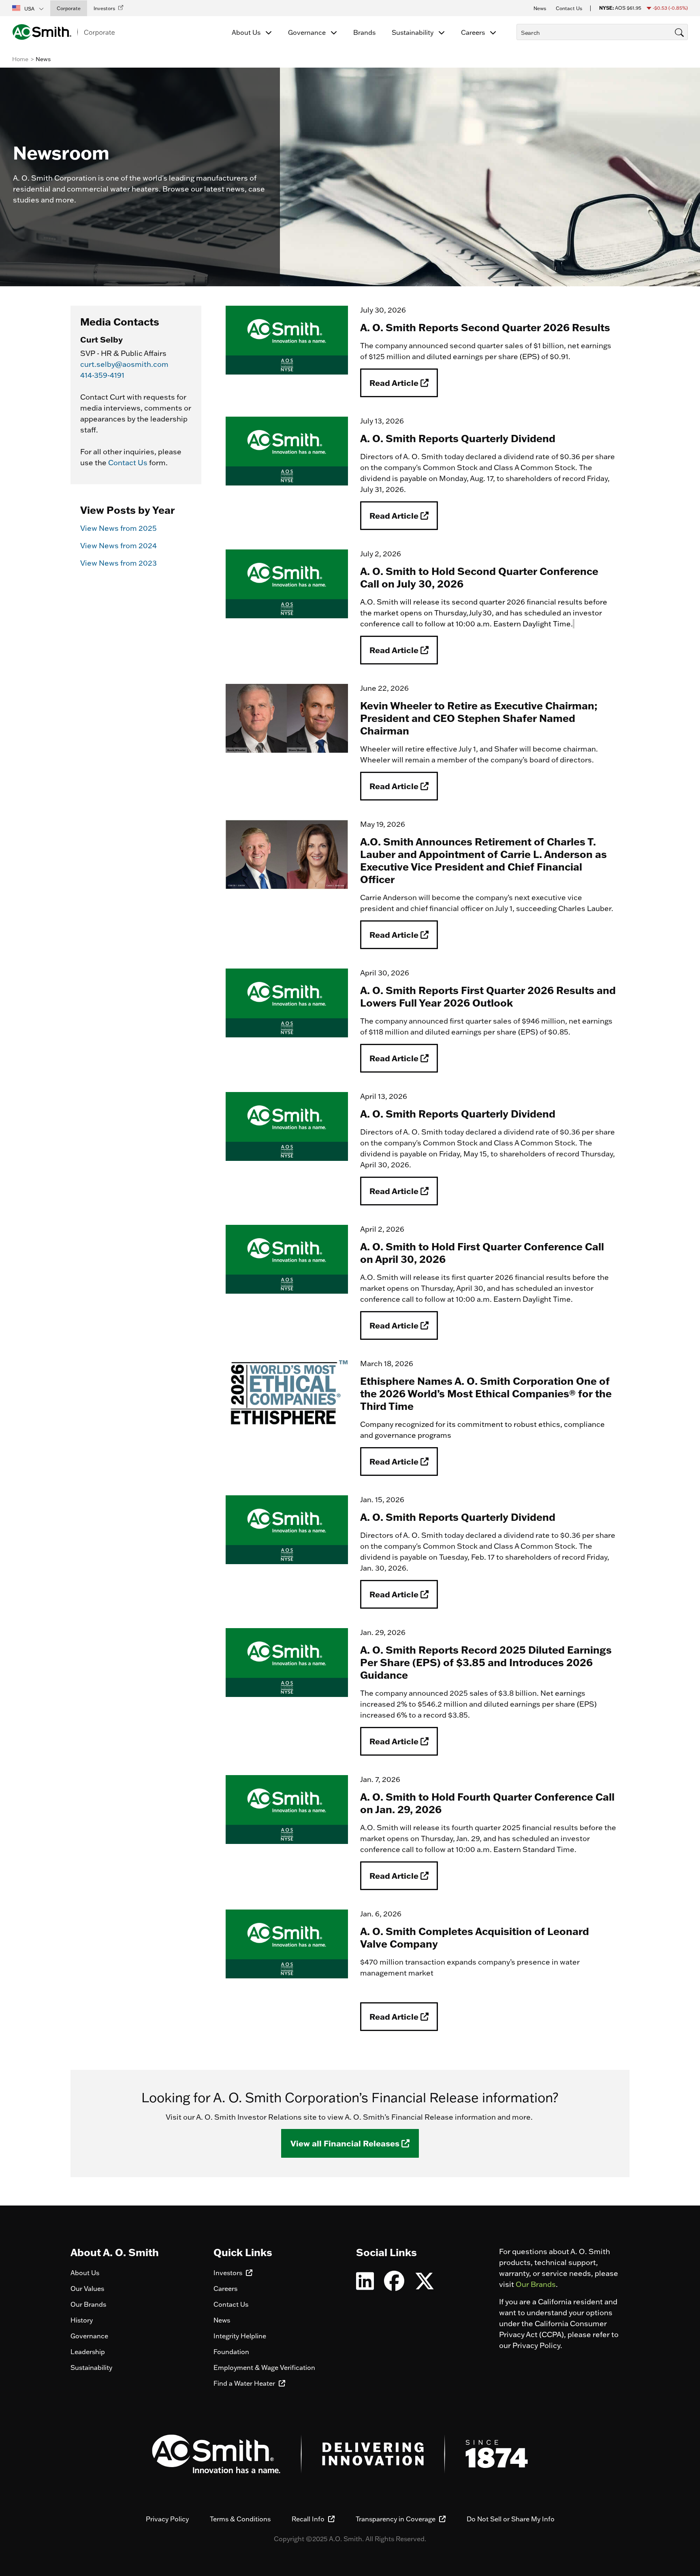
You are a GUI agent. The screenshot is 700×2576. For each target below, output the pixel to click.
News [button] (540, 8)
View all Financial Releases (346, 2143)
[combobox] (602, 32)
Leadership (88, 2352)
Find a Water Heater (245, 2383)
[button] (28, 8)
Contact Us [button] (569, 8)
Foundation (231, 2352)
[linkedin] (365, 2286)
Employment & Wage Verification (264, 2367)
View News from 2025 (118, 528)
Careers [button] (474, 32)
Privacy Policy (167, 2519)
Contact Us (128, 463)
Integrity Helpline (240, 2336)
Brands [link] (364, 32)
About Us (85, 2273)
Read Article (395, 383)
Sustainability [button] (413, 32)
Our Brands (88, 2304)
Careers (225, 2289)
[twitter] (425, 2286)
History (82, 2320)
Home (20, 59)
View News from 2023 (118, 563)
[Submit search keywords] (519, 47)
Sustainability (91, 2367)
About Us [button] (247, 32)
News (222, 2320)
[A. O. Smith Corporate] (63, 32)
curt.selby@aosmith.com (124, 364)
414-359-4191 (102, 375)
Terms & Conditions (240, 2519)
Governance (89, 2336)
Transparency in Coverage (396, 2519)
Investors (229, 2273)
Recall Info (309, 2519)
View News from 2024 (118, 546)
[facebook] (394, 2286)
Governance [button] (308, 32)
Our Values (87, 2289)
